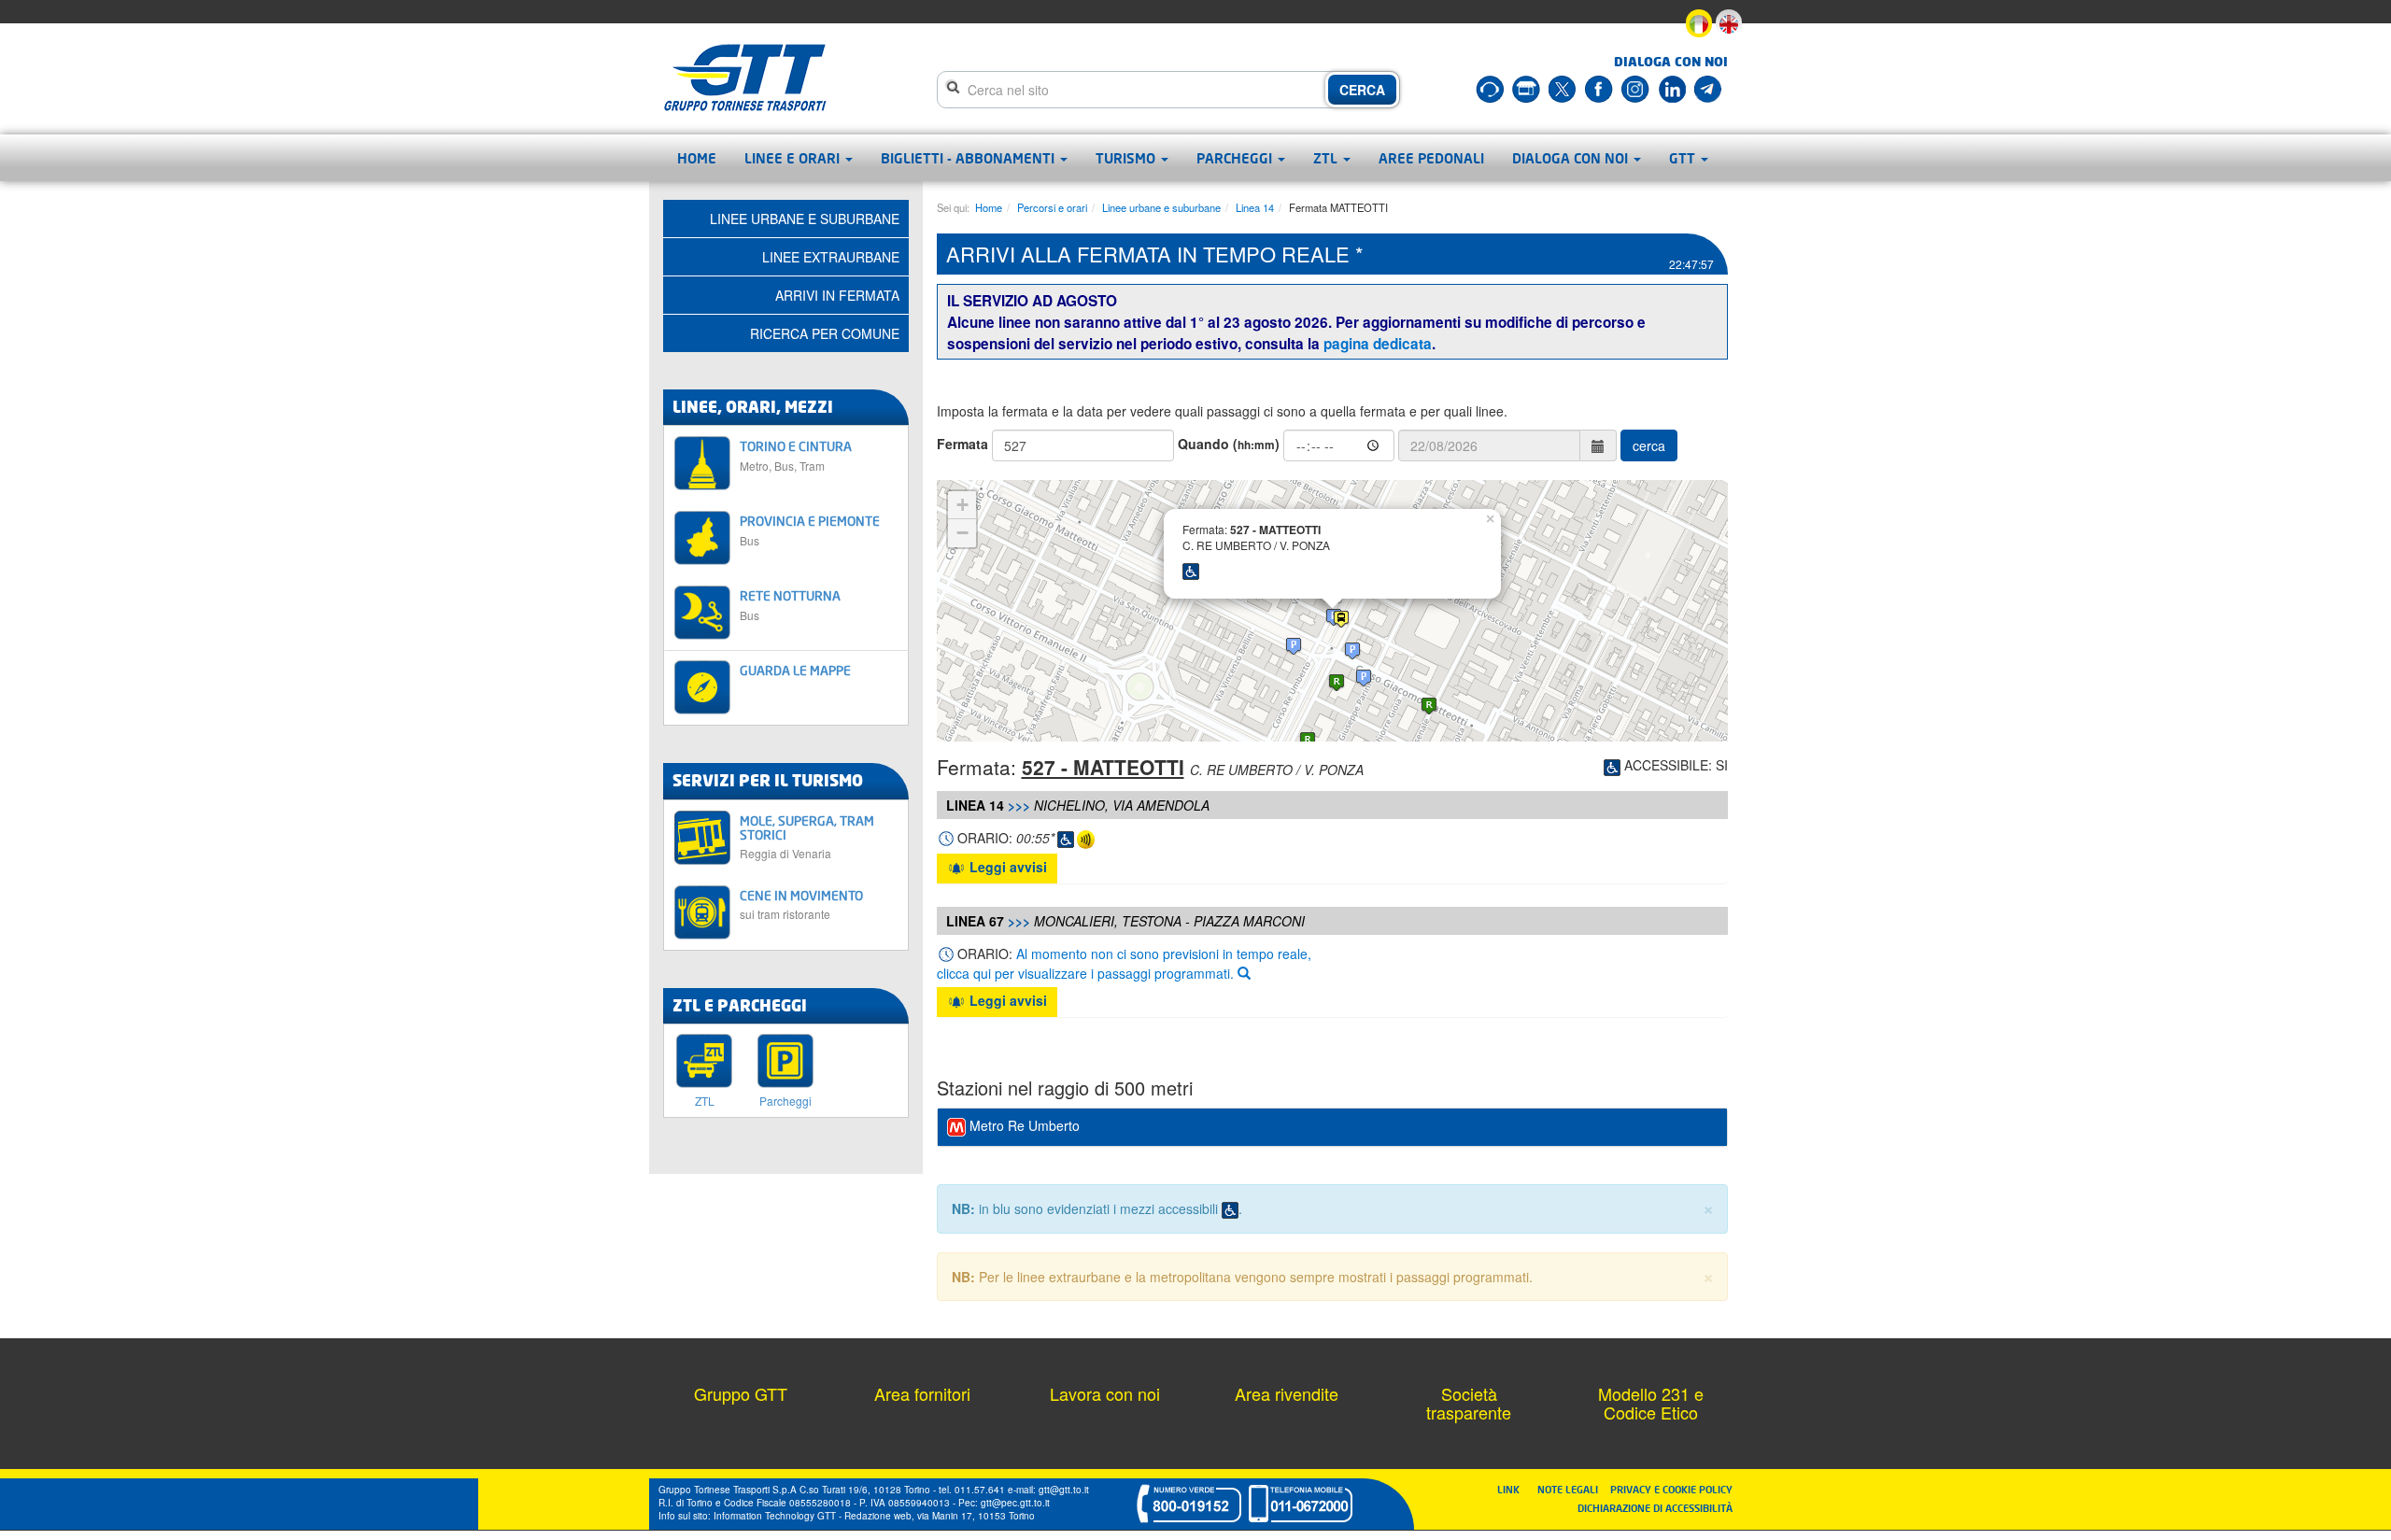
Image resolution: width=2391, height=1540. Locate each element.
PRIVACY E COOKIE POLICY (1671, 1489)
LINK (1514, 1489)
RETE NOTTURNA (790, 605)
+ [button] (962, 505)
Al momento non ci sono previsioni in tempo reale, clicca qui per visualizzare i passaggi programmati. (1124, 963)
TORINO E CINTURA (796, 455)
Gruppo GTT (741, 1393)
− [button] (962, 533)
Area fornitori (922, 1393)
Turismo (1127, 158)
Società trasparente (1469, 1403)
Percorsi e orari (1052, 207)
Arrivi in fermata (837, 295)
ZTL (1327, 158)
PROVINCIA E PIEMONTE (810, 530)
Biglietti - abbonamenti (969, 158)
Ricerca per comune (825, 333)
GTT (1684, 158)
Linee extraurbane (831, 257)
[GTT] (745, 78)
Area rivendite (1287, 1393)
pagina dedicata (1378, 344)
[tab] (1333, 1127)
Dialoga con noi (1572, 158)
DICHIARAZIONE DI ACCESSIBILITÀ (1655, 1508)
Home (697, 158)
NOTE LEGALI (1572, 1489)
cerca (1649, 445)
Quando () (1229, 444)
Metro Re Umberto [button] (1023, 1125)
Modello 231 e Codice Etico (1651, 1403)
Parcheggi (1236, 158)
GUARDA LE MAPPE (795, 670)
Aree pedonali (1431, 158)
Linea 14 (1255, 207)
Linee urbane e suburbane (1161, 207)
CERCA (1362, 90)
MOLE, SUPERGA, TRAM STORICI (807, 837)
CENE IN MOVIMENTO (801, 904)
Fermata (962, 444)
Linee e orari (794, 158)
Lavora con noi (1105, 1393)
